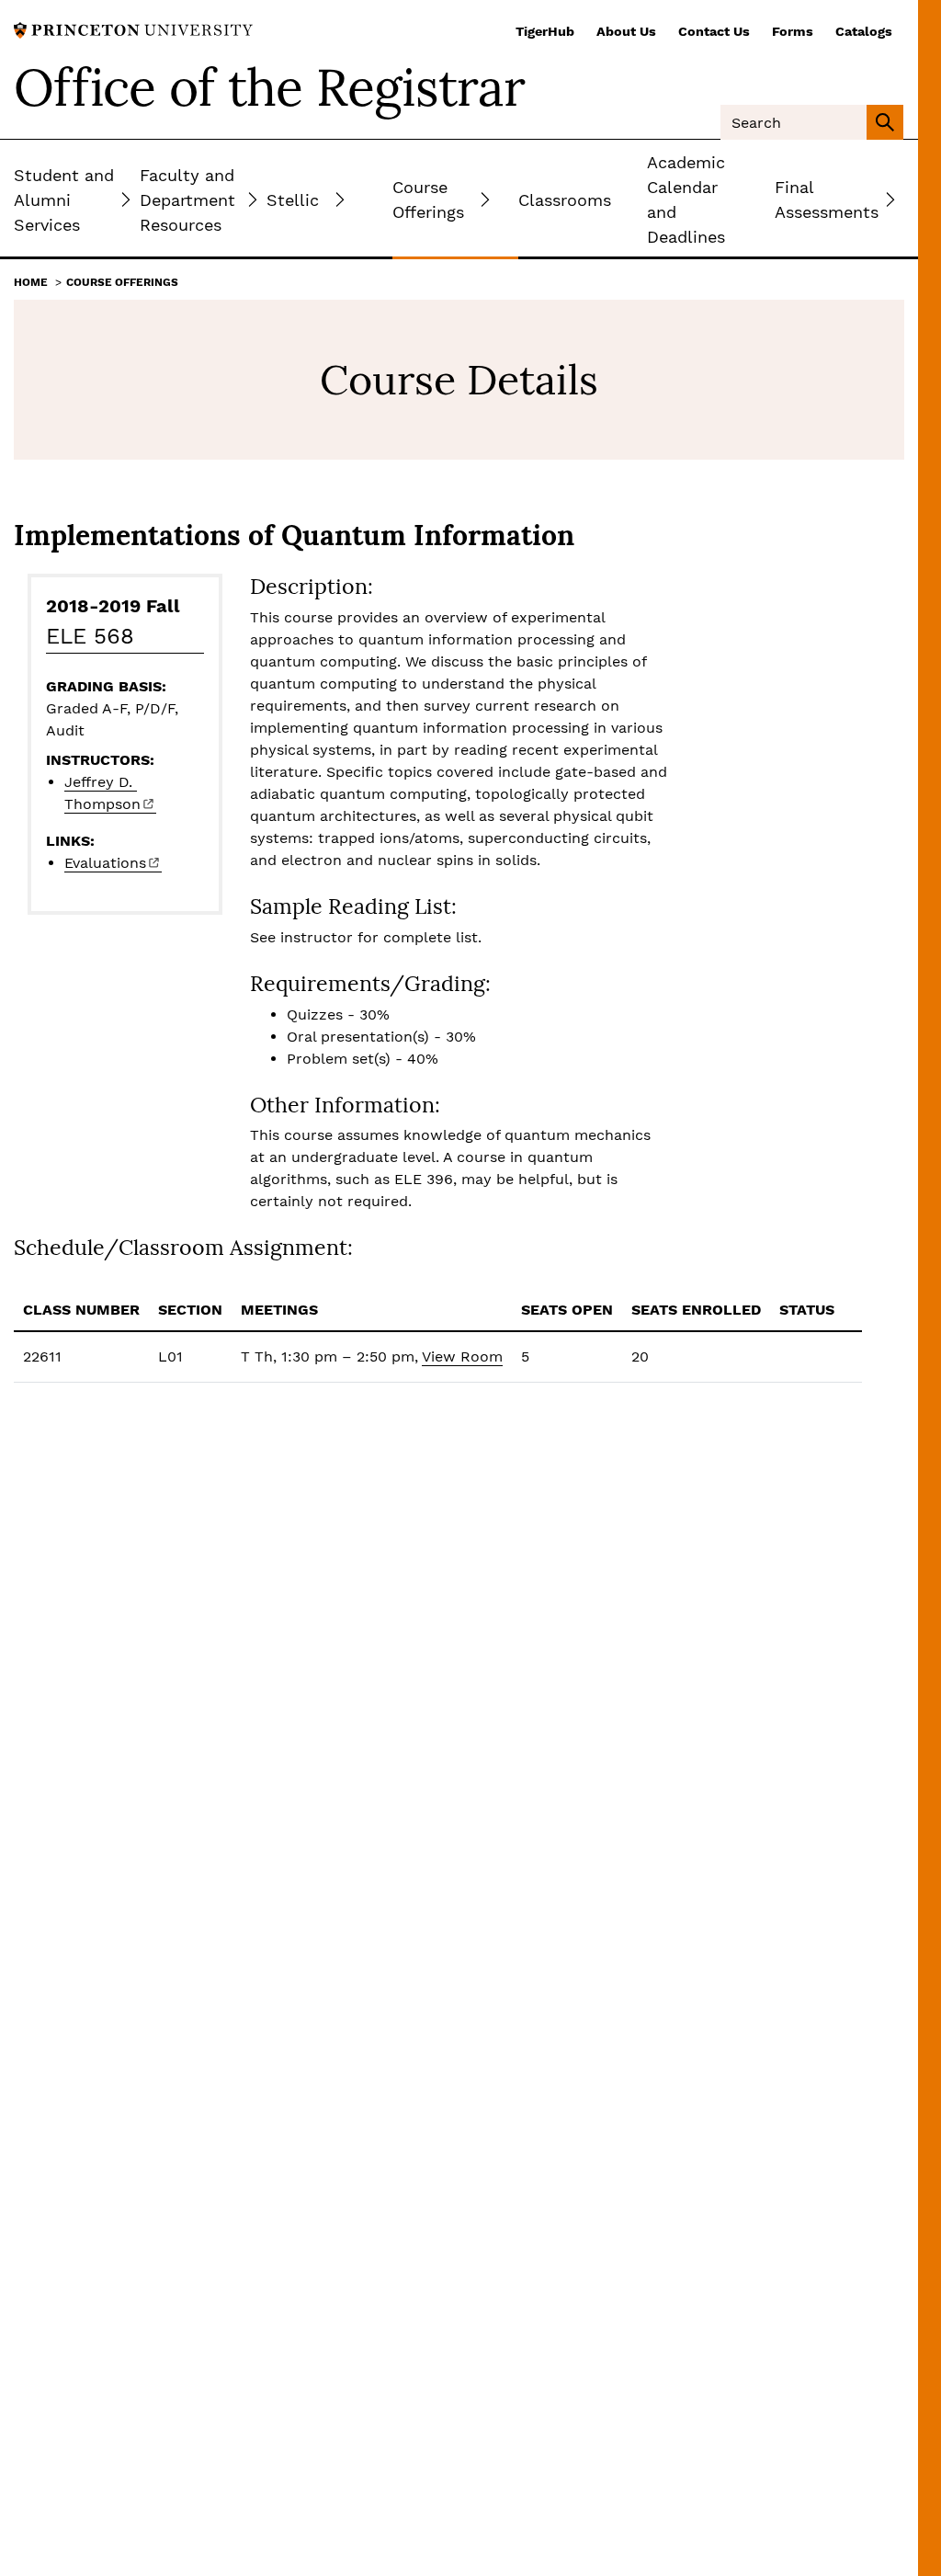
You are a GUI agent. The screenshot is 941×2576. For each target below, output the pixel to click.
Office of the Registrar (269, 87)
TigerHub (545, 31)
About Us (626, 31)
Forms (793, 31)
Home (31, 282)
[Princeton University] (133, 29)
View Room (462, 1356)
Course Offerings (122, 282)
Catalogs (864, 31)
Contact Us (714, 31)
